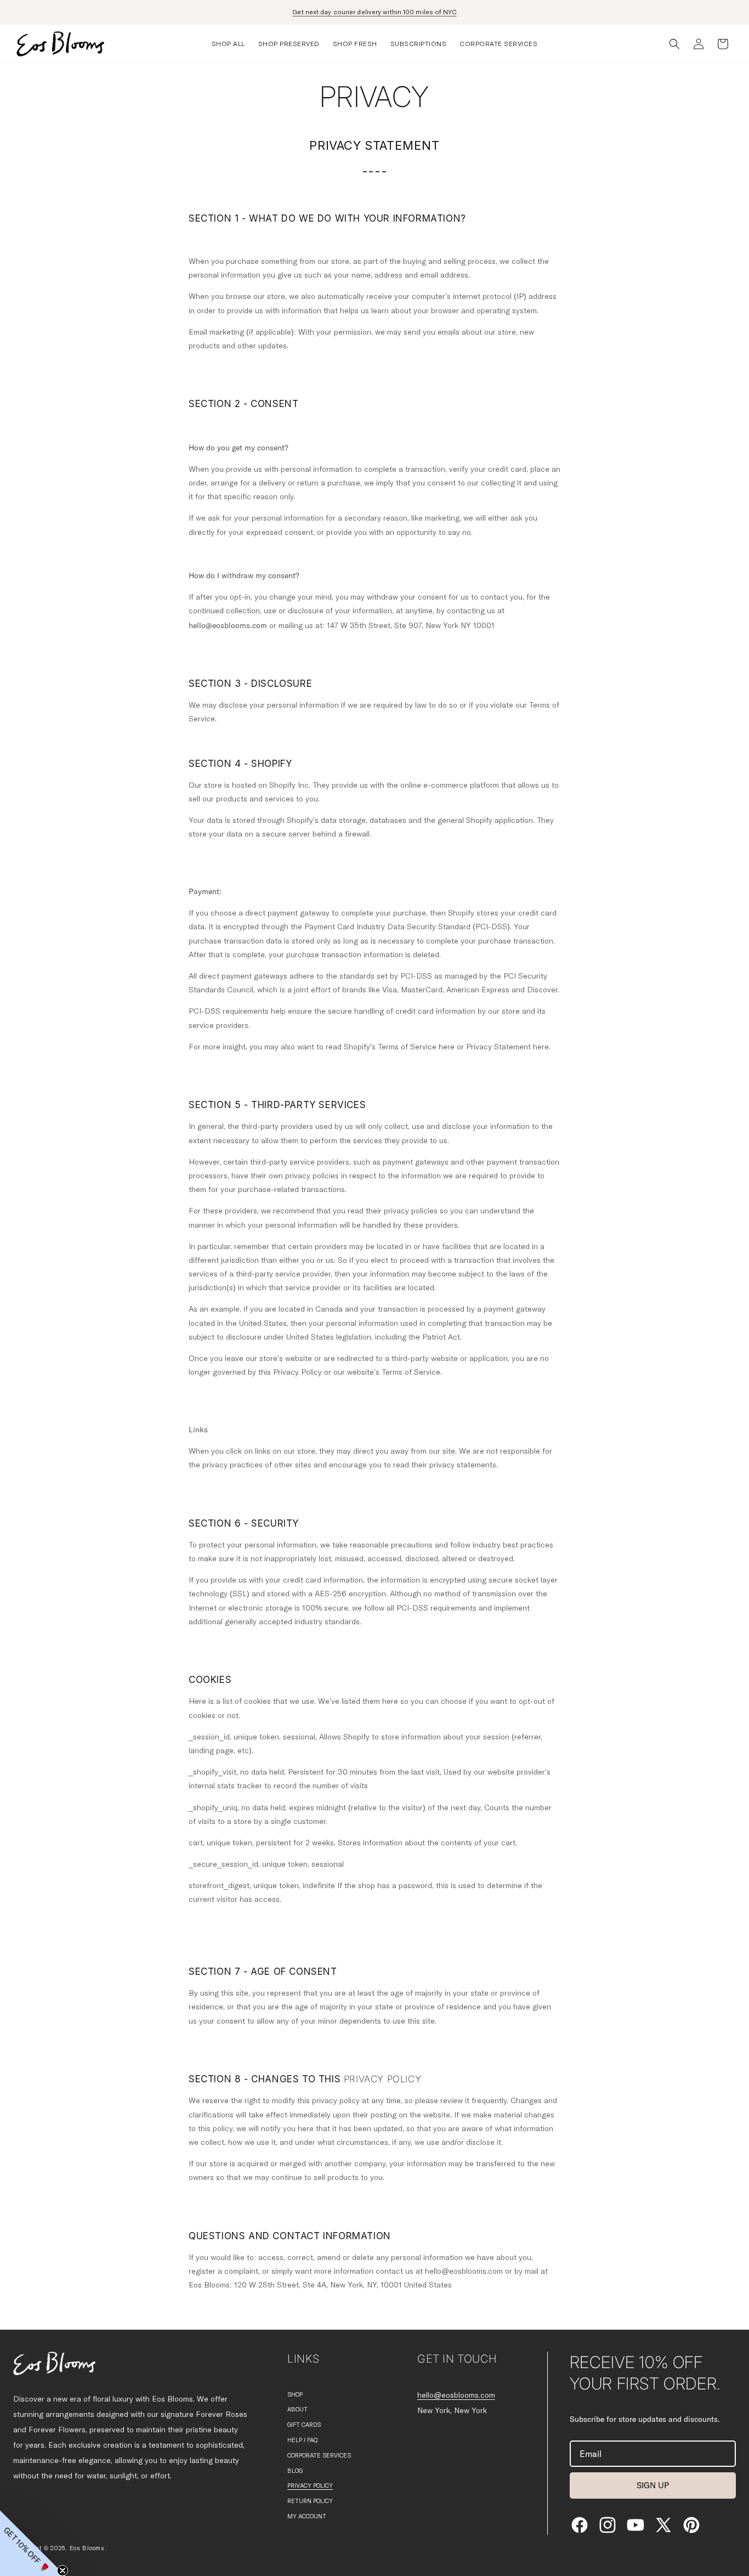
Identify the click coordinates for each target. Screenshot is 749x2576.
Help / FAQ (302, 2440)
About (297, 2410)
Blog (295, 2471)
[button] (228, 44)
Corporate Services (319, 2456)
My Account (307, 2516)
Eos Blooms (87, 2548)
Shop (295, 2395)
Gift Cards (304, 2425)
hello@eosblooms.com (456, 2396)
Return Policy (310, 2501)
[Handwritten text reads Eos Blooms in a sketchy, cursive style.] (54, 2363)
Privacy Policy (310, 2486)
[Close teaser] (63, 2571)
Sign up (653, 2485)
